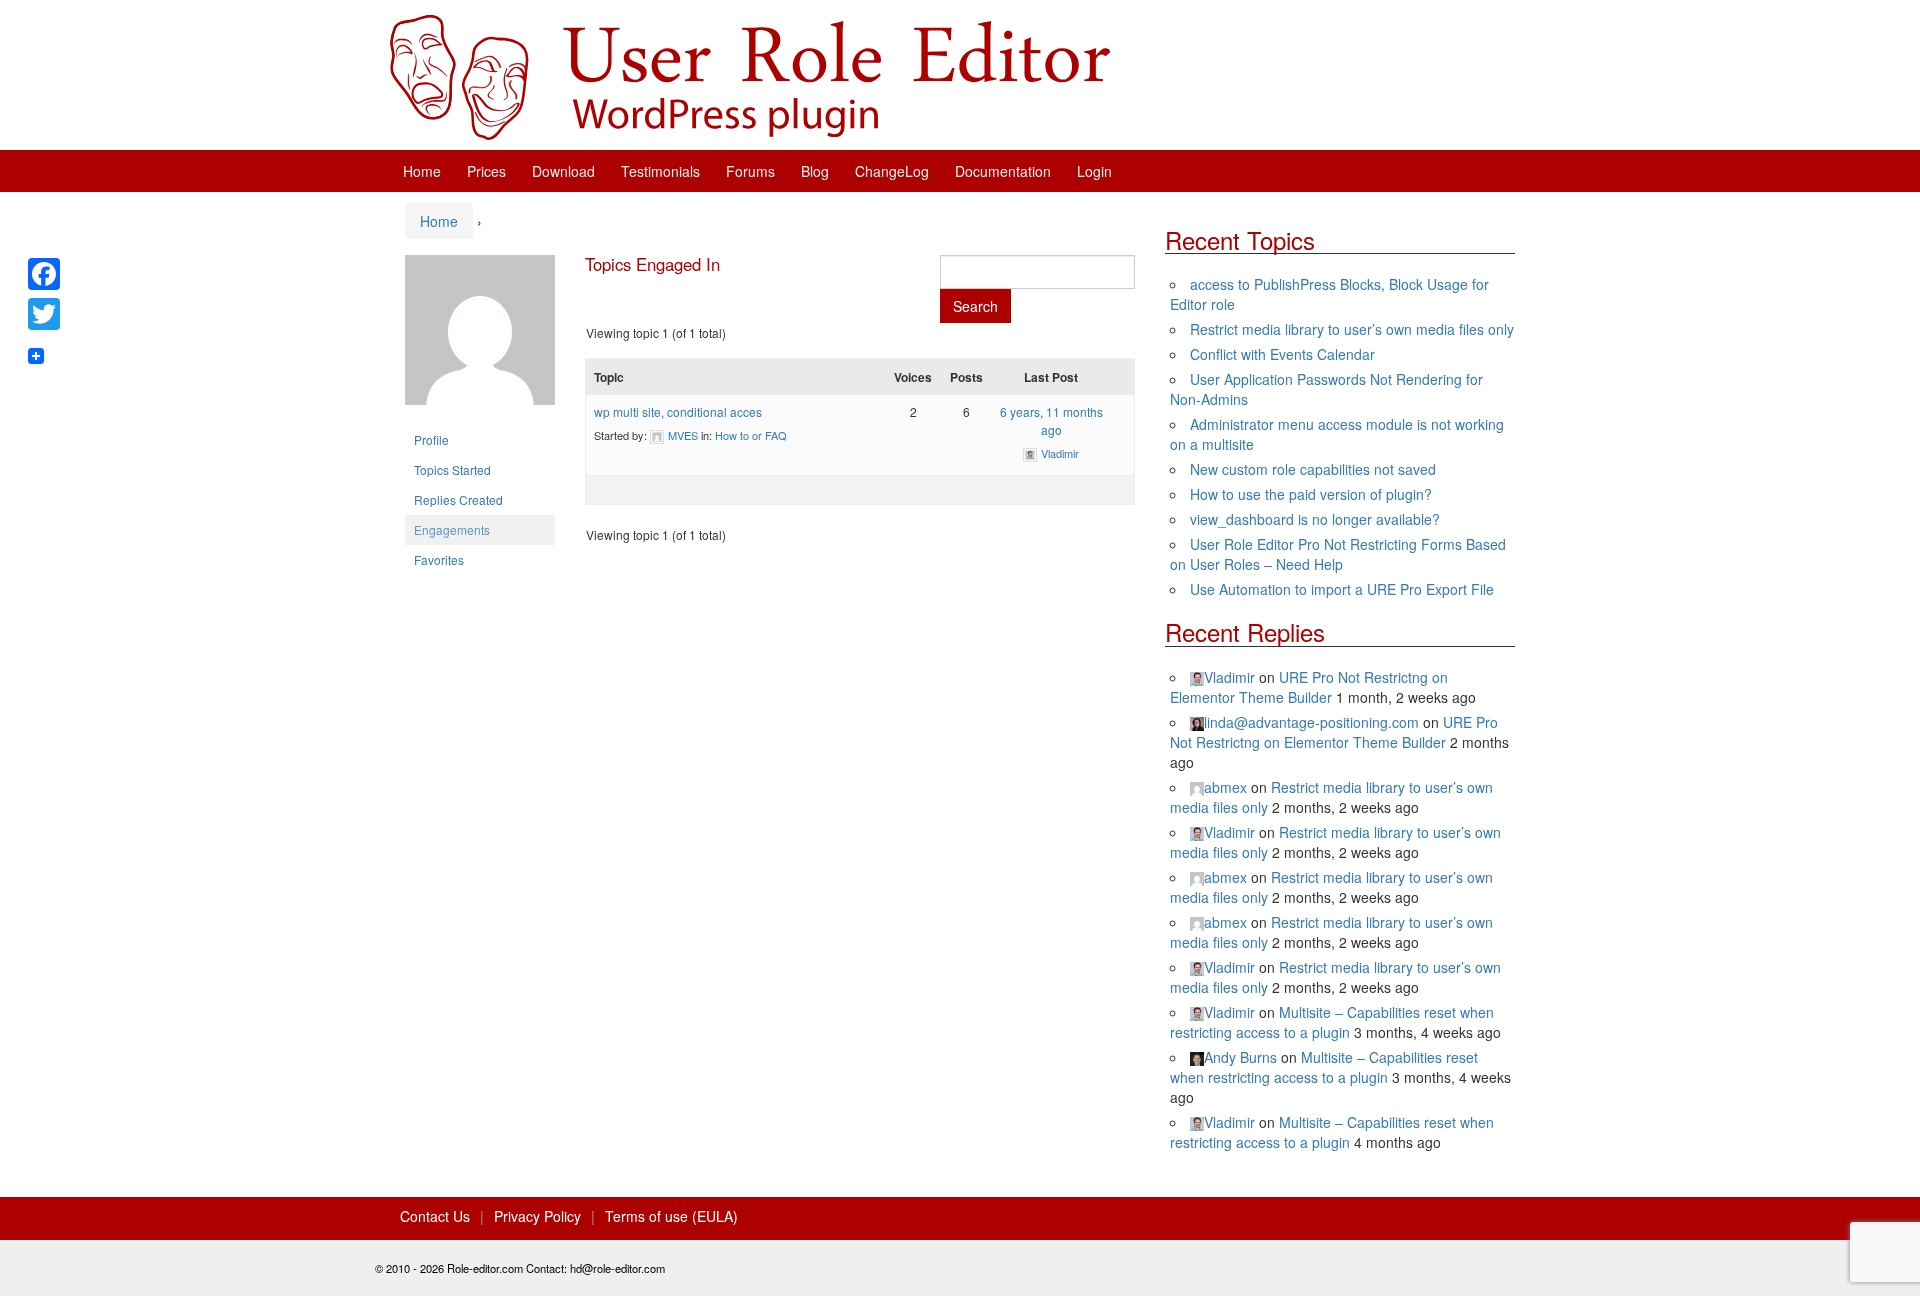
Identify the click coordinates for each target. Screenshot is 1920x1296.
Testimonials (660, 171)
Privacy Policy (537, 1216)
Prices (486, 171)
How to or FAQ (751, 435)
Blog (815, 171)
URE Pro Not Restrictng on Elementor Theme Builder (1309, 687)
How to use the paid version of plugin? (1311, 494)
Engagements (452, 529)
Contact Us (435, 1216)
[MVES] (480, 337)
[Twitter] (44, 314)
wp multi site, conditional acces (678, 411)
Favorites (439, 559)
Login (1094, 171)
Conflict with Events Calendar (1282, 354)
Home (422, 171)
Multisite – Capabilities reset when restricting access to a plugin (1332, 1022)
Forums (750, 171)
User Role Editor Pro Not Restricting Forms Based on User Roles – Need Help (1338, 554)
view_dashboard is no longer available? (1315, 519)
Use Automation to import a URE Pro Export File (1342, 589)
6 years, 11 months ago (1051, 420)
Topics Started (452, 469)
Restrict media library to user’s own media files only (1352, 329)
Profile (431, 439)
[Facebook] (44, 274)
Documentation (1003, 171)
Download (563, 171)
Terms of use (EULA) (671, 1216)
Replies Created (458, 499)
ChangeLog (892, 171)
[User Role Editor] (750, 75)
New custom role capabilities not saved (1313, 469)
